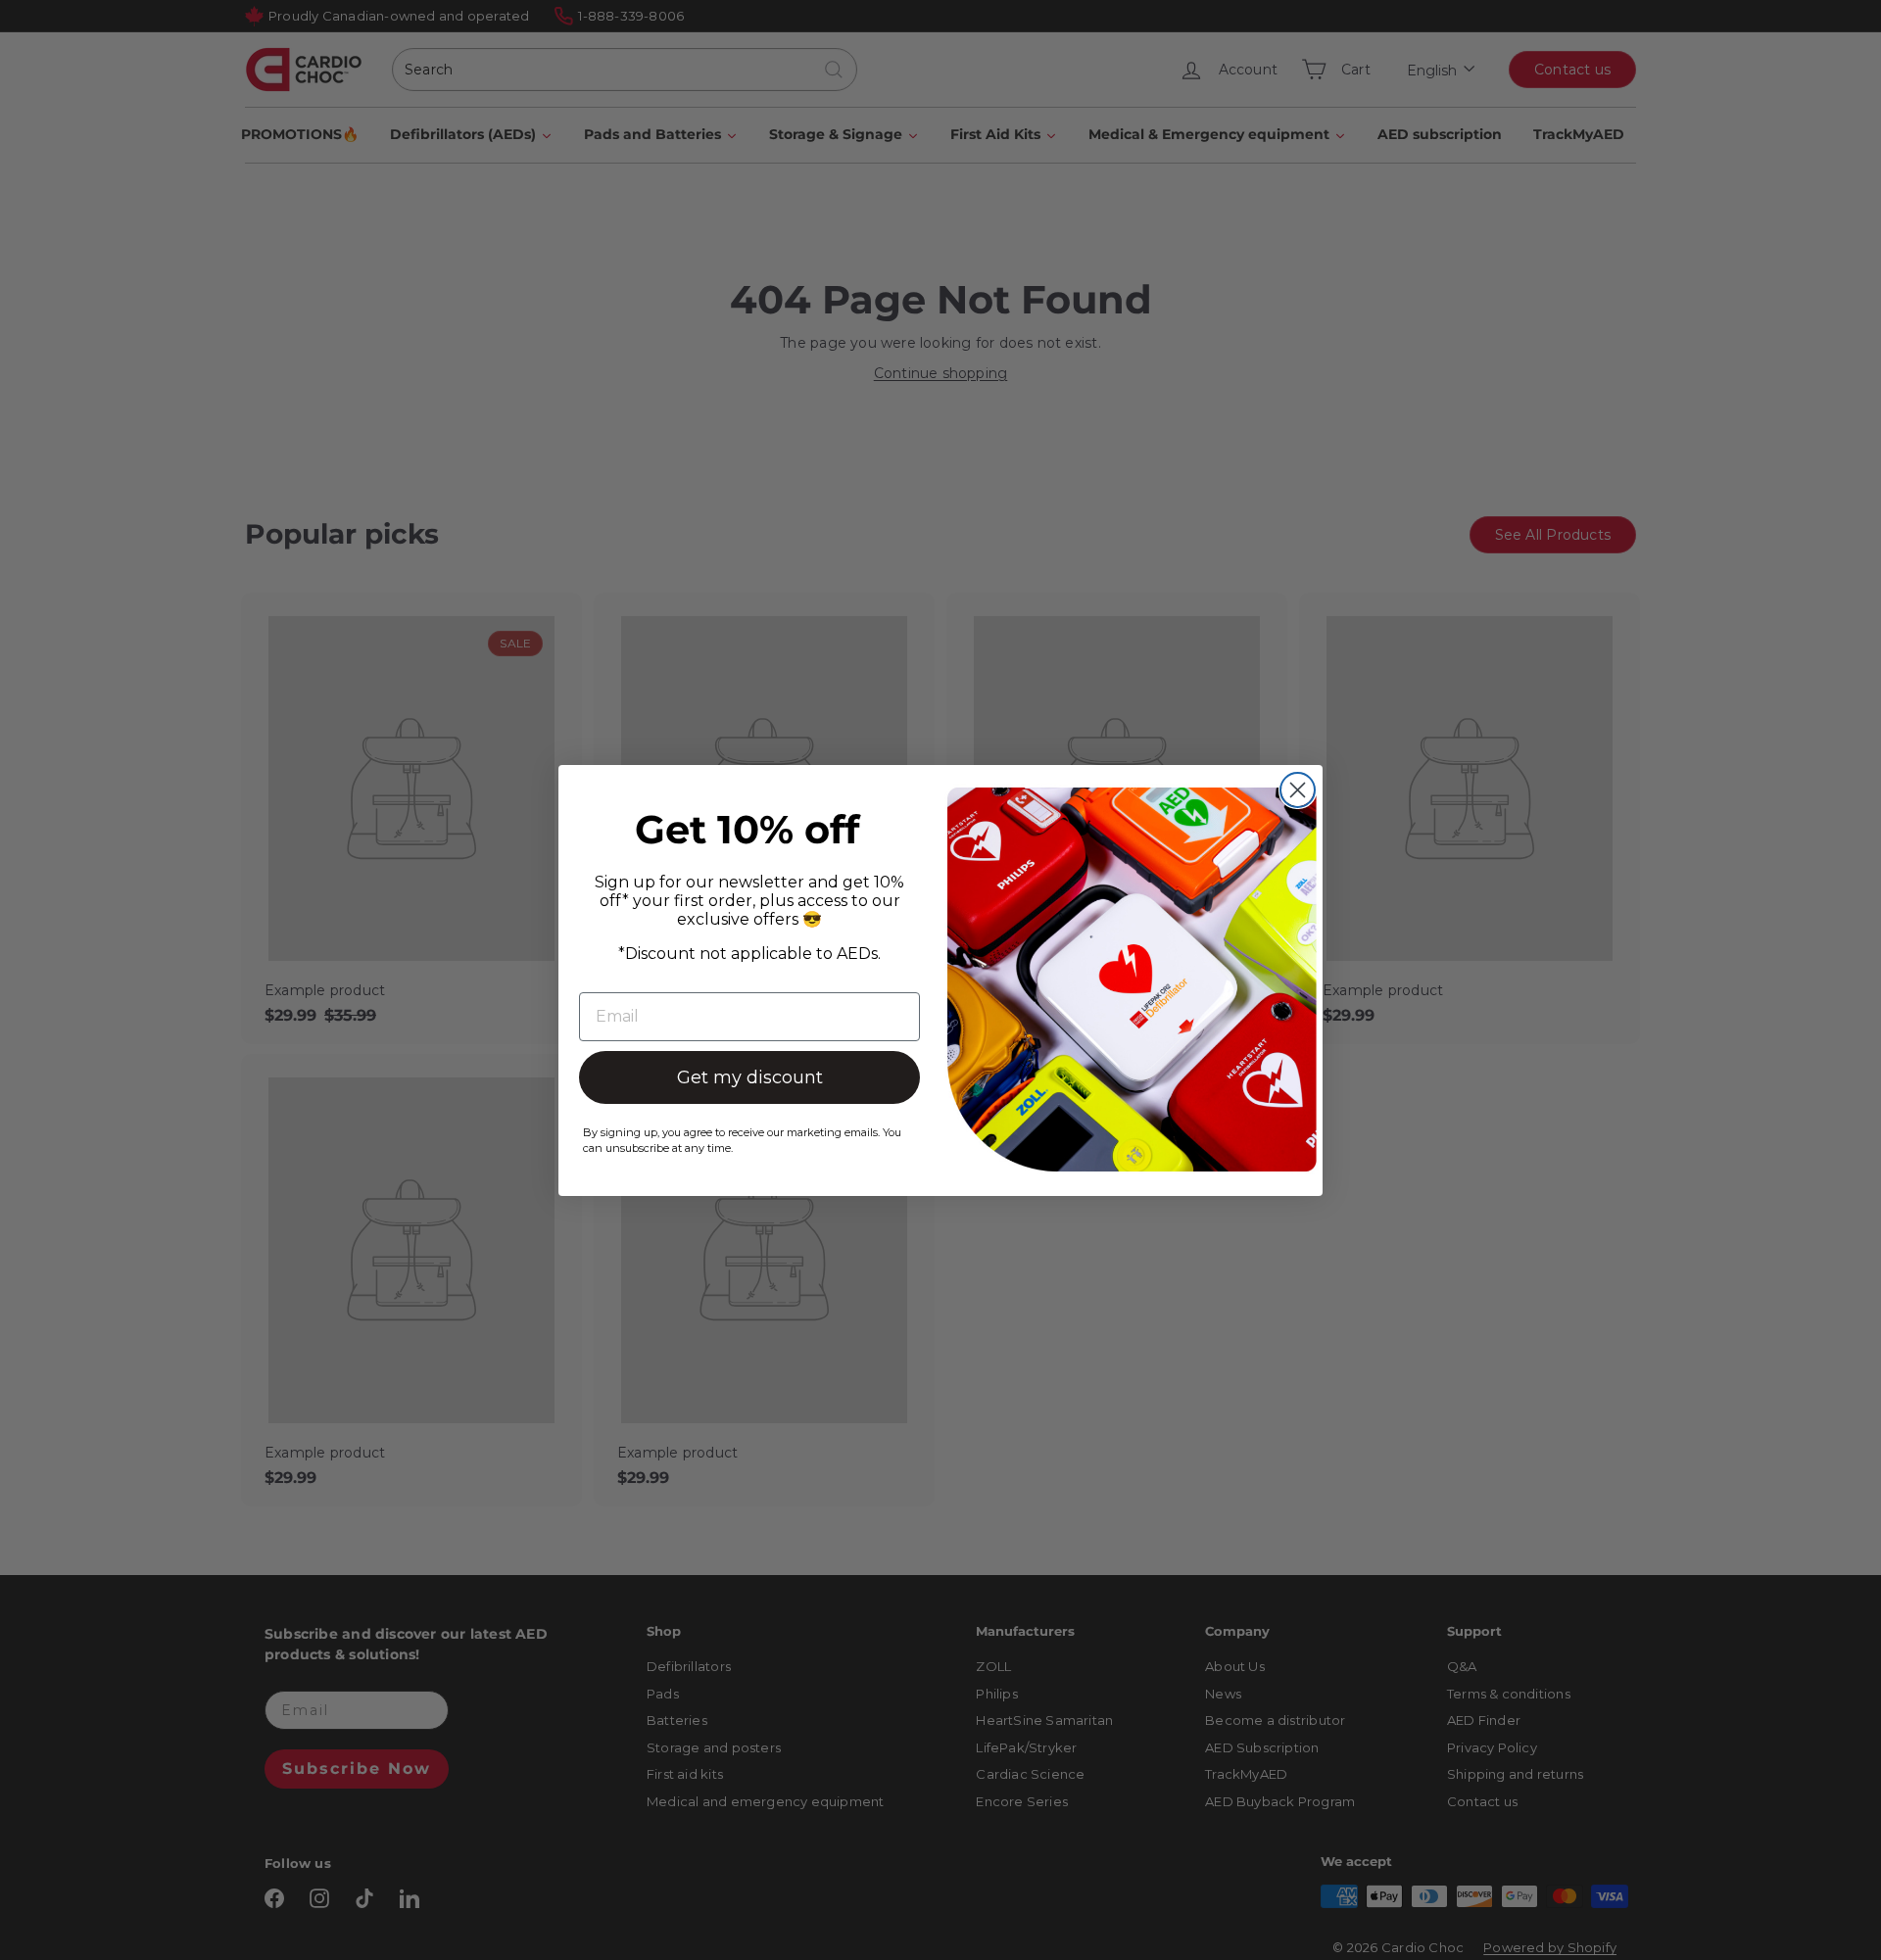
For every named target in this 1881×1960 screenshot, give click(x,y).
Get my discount (750, 1077)
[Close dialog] (1298, 790)
